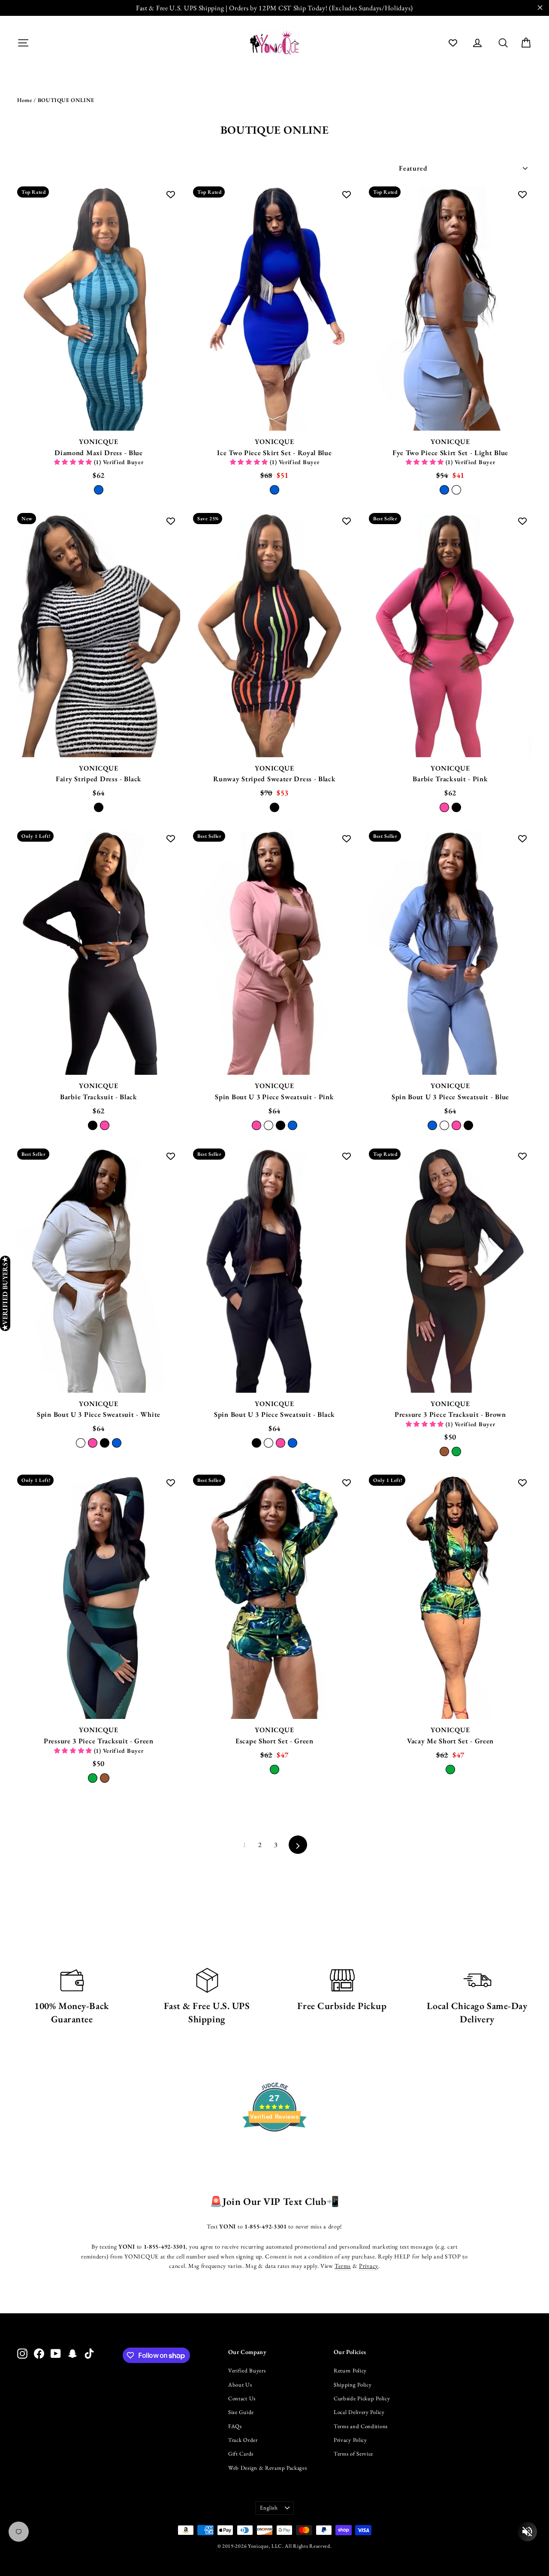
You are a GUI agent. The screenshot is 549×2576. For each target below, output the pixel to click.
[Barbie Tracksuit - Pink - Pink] (444, 807)
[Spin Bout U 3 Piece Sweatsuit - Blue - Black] (468, 1125)
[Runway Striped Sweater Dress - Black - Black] (274, 807)
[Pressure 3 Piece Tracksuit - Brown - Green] (456, 1451)
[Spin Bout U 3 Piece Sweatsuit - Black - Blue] (293, 1443)
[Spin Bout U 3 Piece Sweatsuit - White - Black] (105, 1443)
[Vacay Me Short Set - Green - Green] (450, 1769)
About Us (240, 2385)
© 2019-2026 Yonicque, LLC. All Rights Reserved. (275, 2546)
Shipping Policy (353, 2385)
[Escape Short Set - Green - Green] (274, 1769)
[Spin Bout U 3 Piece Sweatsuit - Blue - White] (444, 1125)
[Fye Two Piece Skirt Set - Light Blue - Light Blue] (444, 490)
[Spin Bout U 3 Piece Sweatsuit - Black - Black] (256, 1443)
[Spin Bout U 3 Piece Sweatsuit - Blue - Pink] (456, 1125)
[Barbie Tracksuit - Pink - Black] (456, 807)
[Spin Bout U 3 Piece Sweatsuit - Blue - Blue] (432, 1125)
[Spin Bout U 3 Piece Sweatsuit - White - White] (81, 1443)
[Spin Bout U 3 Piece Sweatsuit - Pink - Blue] (293, 1125)
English (269, 2508)
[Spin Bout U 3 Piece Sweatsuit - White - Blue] (117, 1443)
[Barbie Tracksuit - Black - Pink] (105, 1125)
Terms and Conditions (361, 2426)
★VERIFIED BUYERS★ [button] (5, 1293)
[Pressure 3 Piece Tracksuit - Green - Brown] (105, 1778)
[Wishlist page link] (453, 43)
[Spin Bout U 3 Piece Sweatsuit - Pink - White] (268, 1125)
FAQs (235, 2426)
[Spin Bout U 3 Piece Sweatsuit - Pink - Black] (281, 1125)
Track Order (243, 2440)
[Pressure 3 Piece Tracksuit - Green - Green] (93, 1778)
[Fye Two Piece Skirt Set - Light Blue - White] (456, 490)
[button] (74, 462)
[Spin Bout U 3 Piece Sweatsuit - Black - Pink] (281, 1443)
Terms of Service (353, 2454)
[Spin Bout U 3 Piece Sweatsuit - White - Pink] (93, 1443)
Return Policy (350, 2371)
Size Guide (241, 2412)
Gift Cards (241, 2454)
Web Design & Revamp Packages (268, 2468)
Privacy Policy (350, 2440)
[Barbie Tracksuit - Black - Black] (93, 1125)
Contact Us (242, 2398)
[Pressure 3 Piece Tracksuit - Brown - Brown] (444, 1451)
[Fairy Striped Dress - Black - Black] (99, 807)
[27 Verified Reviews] (274, 2147)
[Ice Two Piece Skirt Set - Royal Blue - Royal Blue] (274, 490)
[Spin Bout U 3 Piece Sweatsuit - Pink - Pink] (256, 1125)
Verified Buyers (247, 2371)
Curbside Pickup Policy (362, 2398)
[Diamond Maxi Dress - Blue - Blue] (99, 490)
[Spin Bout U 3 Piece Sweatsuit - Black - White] (268, 1443)
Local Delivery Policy (359, 2412)
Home (25, 100)
